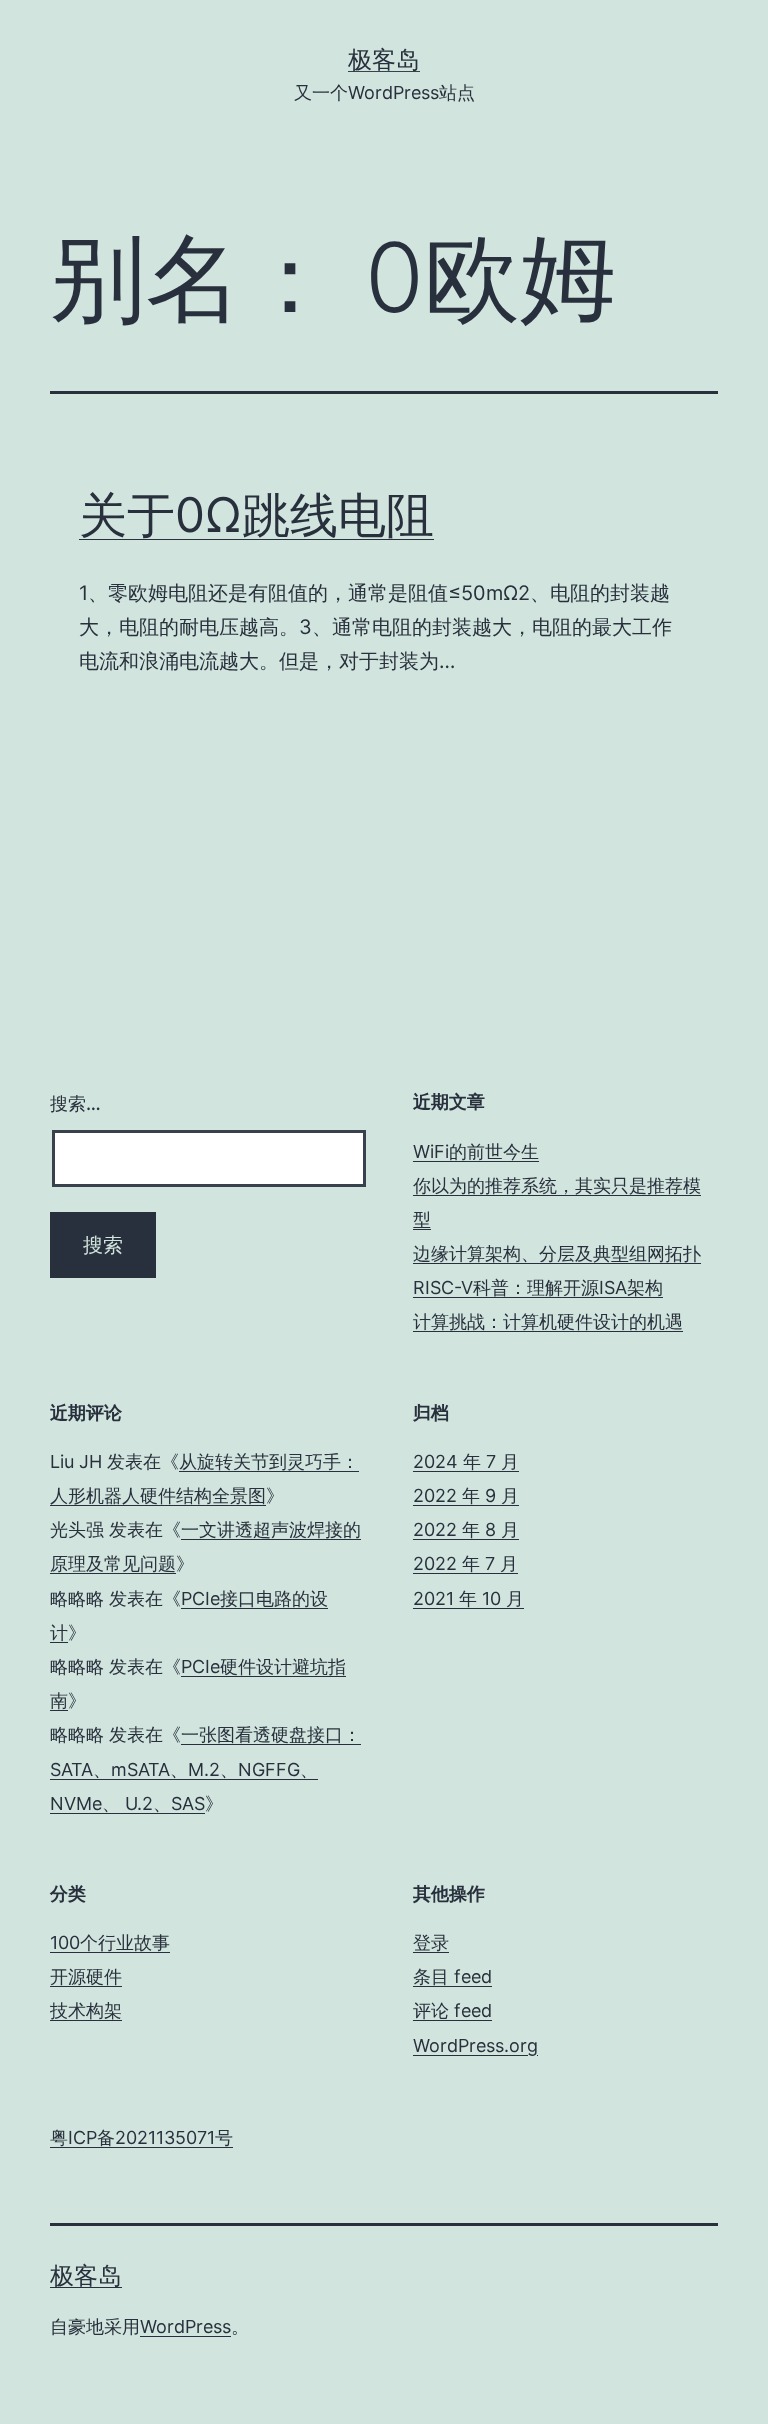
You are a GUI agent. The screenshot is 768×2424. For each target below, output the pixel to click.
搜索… (75, 1103)
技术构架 (86, 2010)
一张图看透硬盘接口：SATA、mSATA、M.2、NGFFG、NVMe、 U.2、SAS (205, 1768)
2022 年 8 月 (466, 1529)
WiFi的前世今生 (476, 1151)
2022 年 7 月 (465, 1563)
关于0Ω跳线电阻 (256, 514)
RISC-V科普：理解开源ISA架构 (538, 1287)
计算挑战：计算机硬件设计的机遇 (548, 1321)
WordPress (185, 2326)
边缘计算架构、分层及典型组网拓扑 (557, 1253)
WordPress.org (475, 2045)
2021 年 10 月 (468, 1598)
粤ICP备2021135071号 (141, 2137)
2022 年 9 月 (466, 1495)
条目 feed (452, 1976)
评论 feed (452, 2010)
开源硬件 (86, 1976)
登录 (431, 1942)
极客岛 (384, 59)
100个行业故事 (110, 1942)
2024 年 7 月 (466, 1461)
